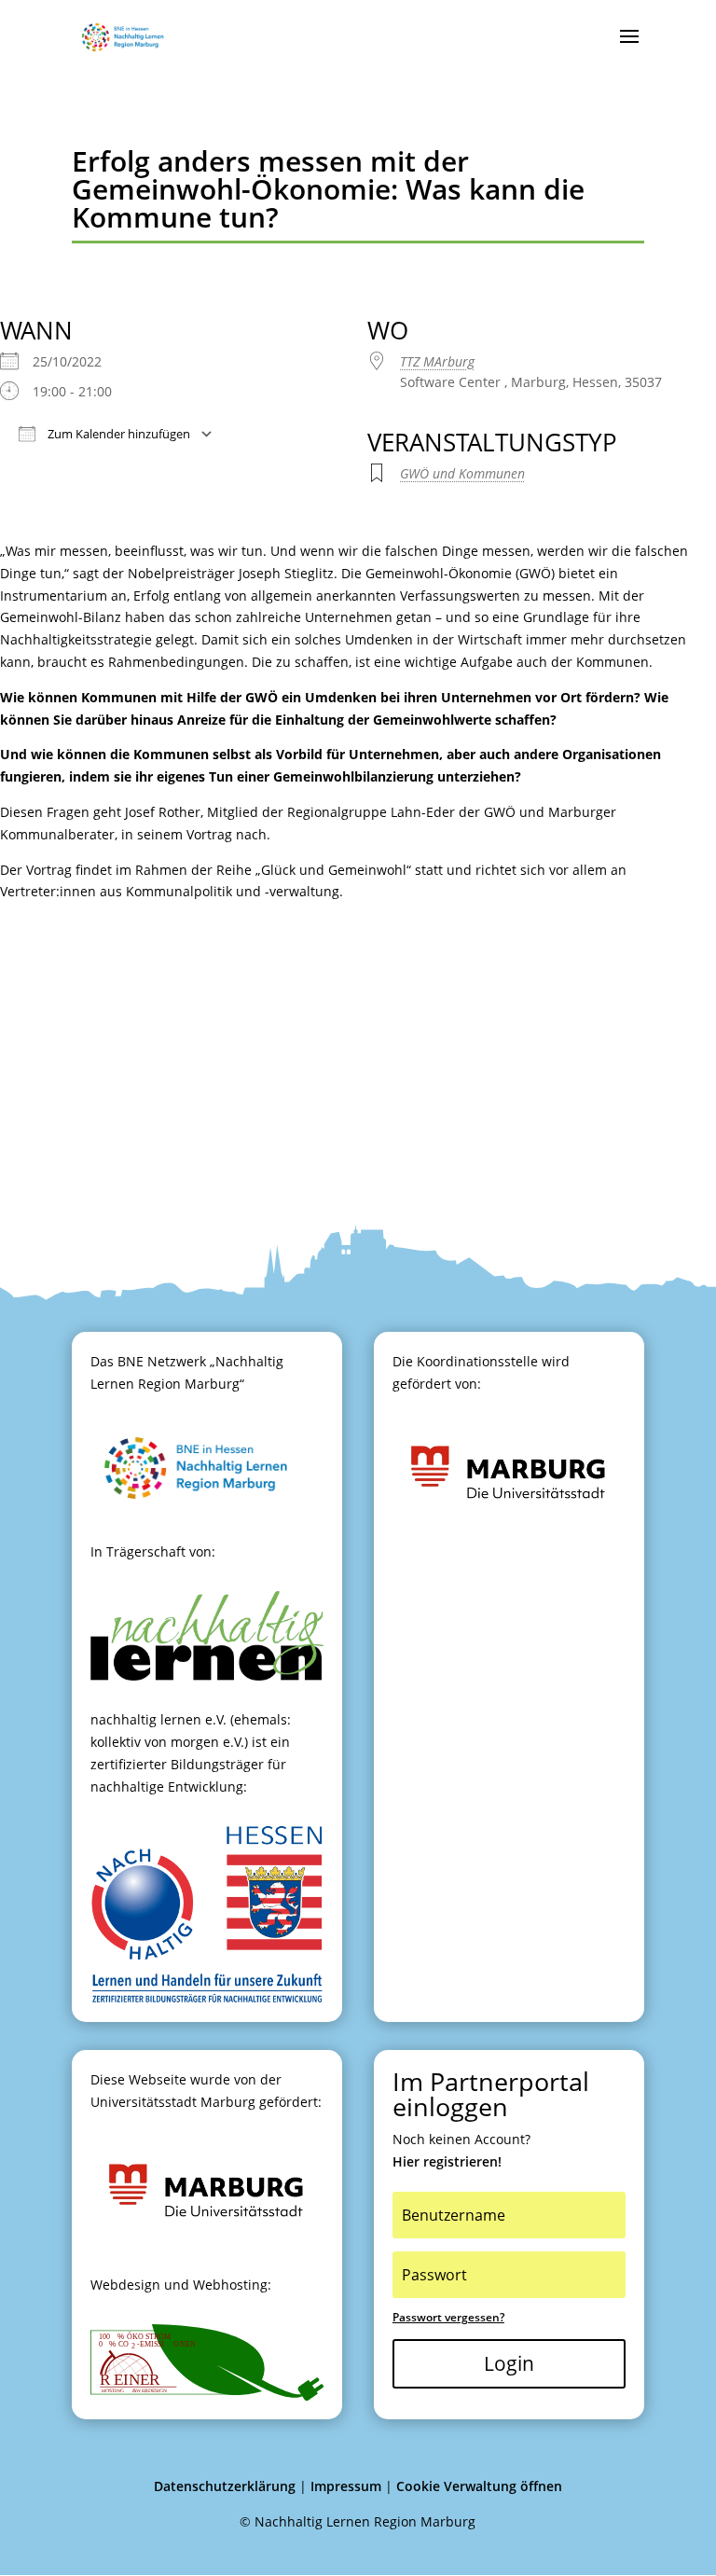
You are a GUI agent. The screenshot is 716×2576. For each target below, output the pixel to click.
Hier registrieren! (447, 2161)
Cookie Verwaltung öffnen (479, 2486)
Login (509, 2363)
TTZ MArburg (437, 361)
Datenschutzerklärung (225, 2486)
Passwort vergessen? (448, 2317)
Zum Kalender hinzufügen (117, 434)
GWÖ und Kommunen (462, 473)
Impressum (346, 2486)
